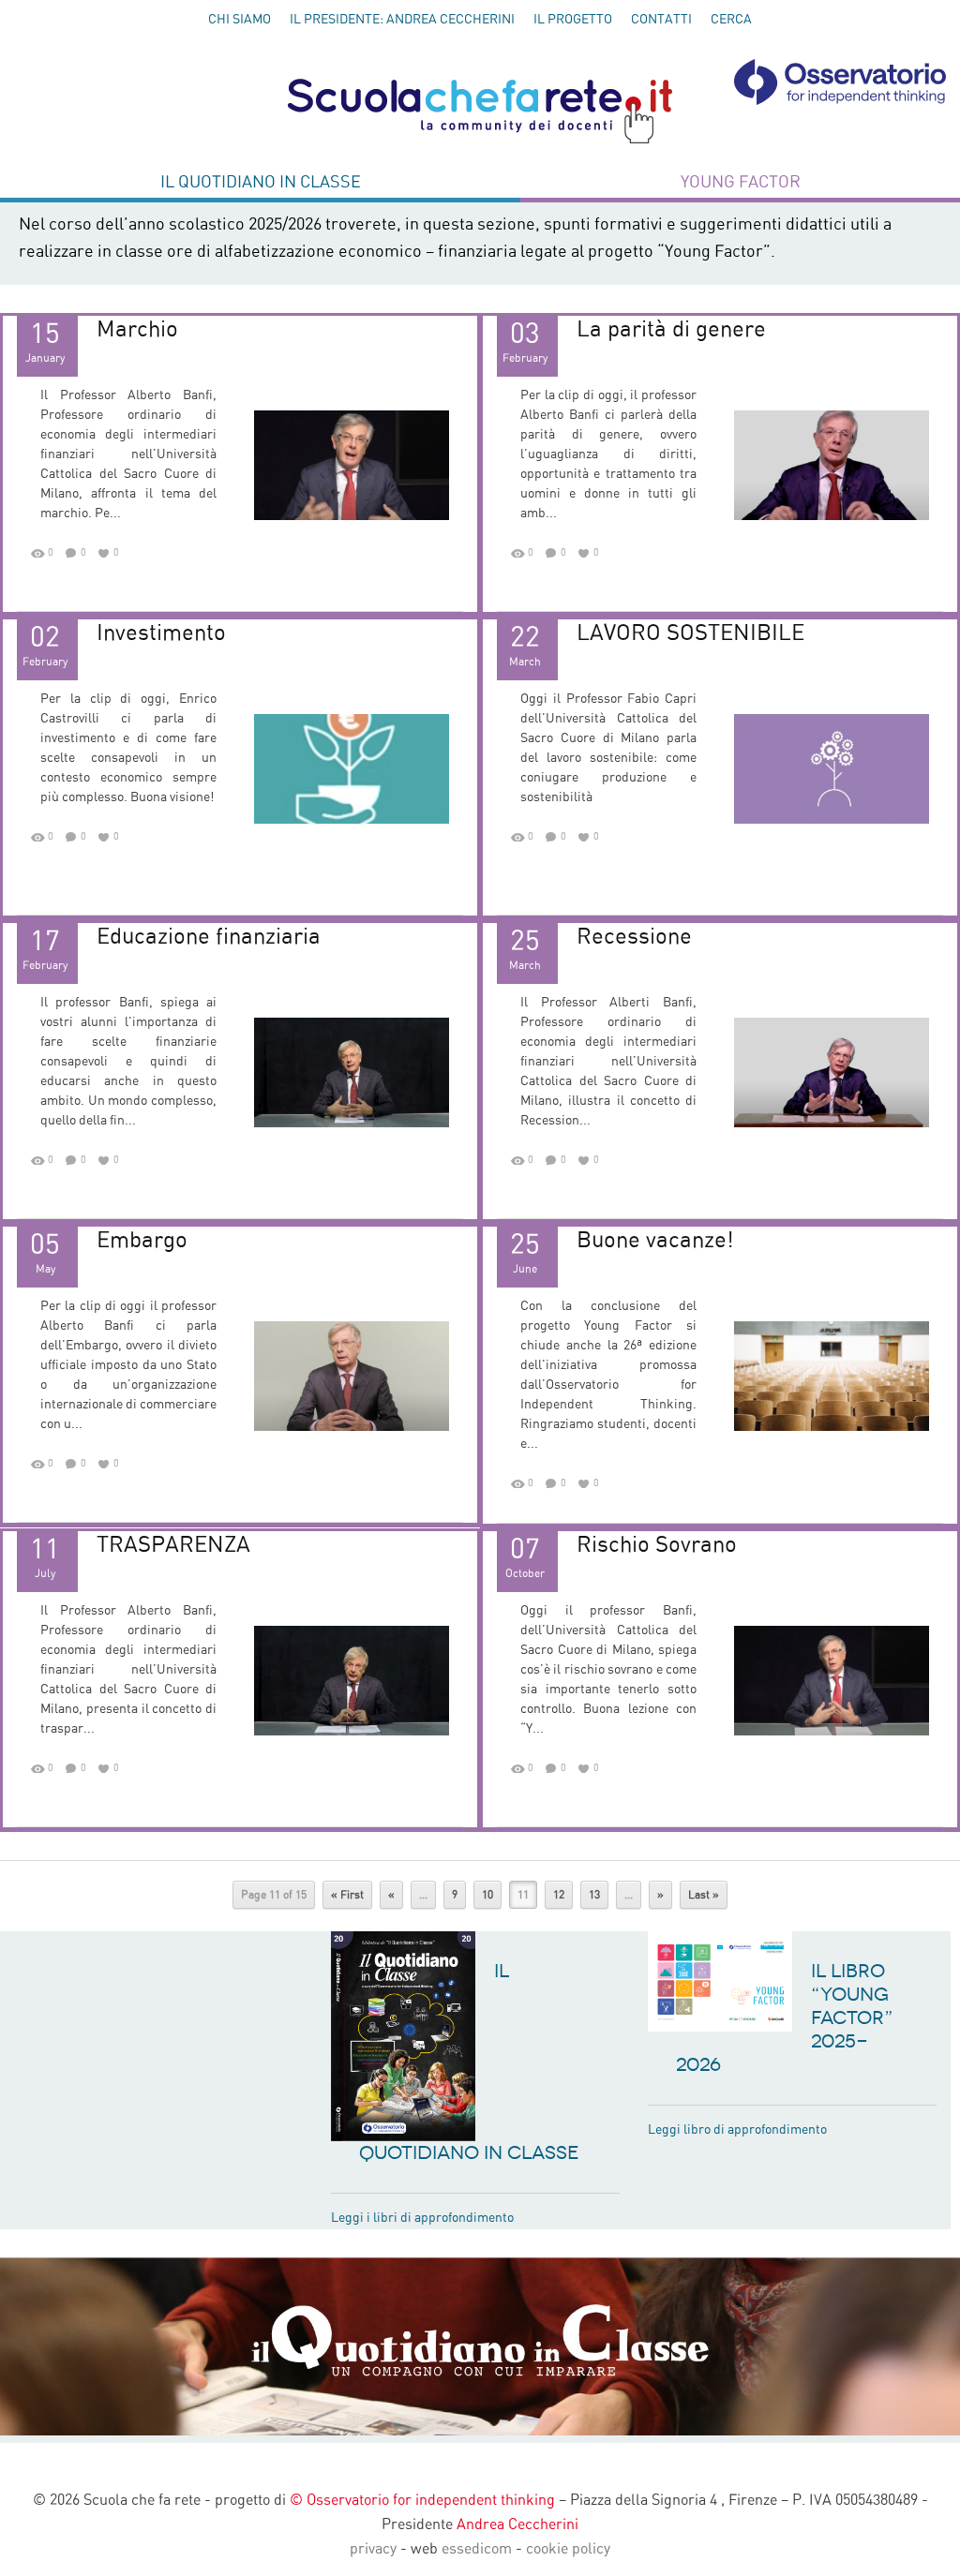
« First (347, 1895)
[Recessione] (832, 1072)
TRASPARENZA (173, 1545)
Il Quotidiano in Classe (261, 183)
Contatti (661, 20)
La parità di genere (671, 330)
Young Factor (741, 183)
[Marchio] (352, 465)
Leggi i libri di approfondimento (422, 2218)
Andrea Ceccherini (517, 2524)
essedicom (477, 2549)
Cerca (731, 20)
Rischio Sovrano (657, 1545)
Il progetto (573, 20)
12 (559, 1895)
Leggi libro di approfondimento (737, 2130)
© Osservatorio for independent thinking (422, 2500)
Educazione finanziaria (209, 937)
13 (594, 1895)
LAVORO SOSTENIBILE (690, 633)
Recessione (634, 937)
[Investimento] (352, 768)
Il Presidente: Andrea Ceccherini (402, 20)
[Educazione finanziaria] (352, 1072)
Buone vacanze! (655, 1241)
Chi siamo (240, 20)
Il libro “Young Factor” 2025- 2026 (785, 2018)
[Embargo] (352, 1376)
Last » (704, 1895)
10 (487, 1895)
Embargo (142, 1241)
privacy (373, 2549)
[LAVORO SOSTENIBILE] (832, 768)
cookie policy (568, 2549)
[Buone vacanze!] (832, 1376)
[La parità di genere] (832, 465)
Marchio (137, 330)
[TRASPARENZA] (352, 1680)
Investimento (161, 633)
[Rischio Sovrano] (832, 1680)
